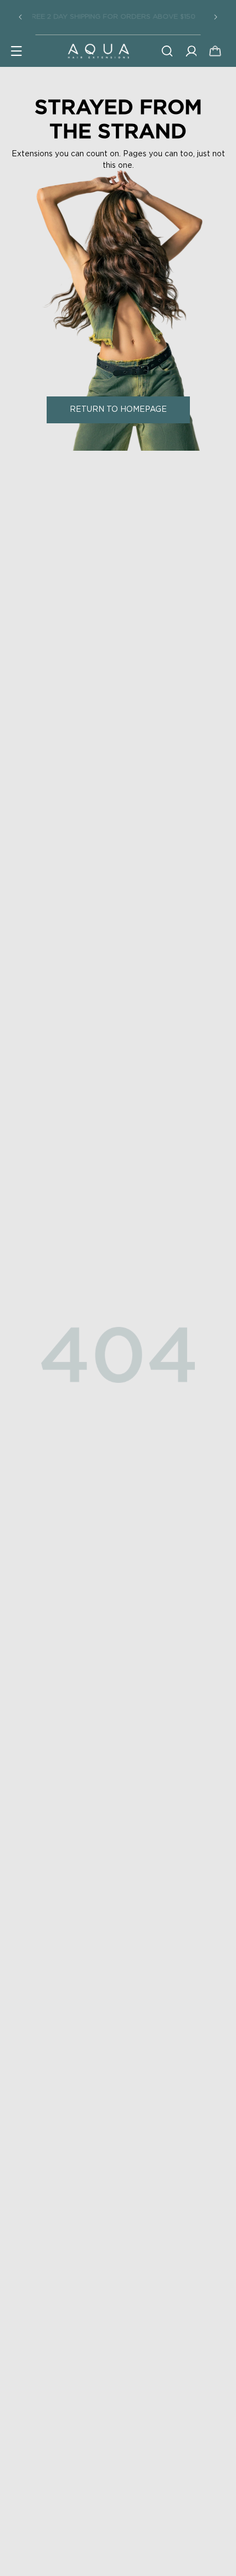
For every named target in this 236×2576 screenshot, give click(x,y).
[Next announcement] (216, 17)
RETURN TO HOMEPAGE (118, 410)
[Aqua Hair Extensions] (98, 51)
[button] (16, 51)
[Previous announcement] (20, 17)
